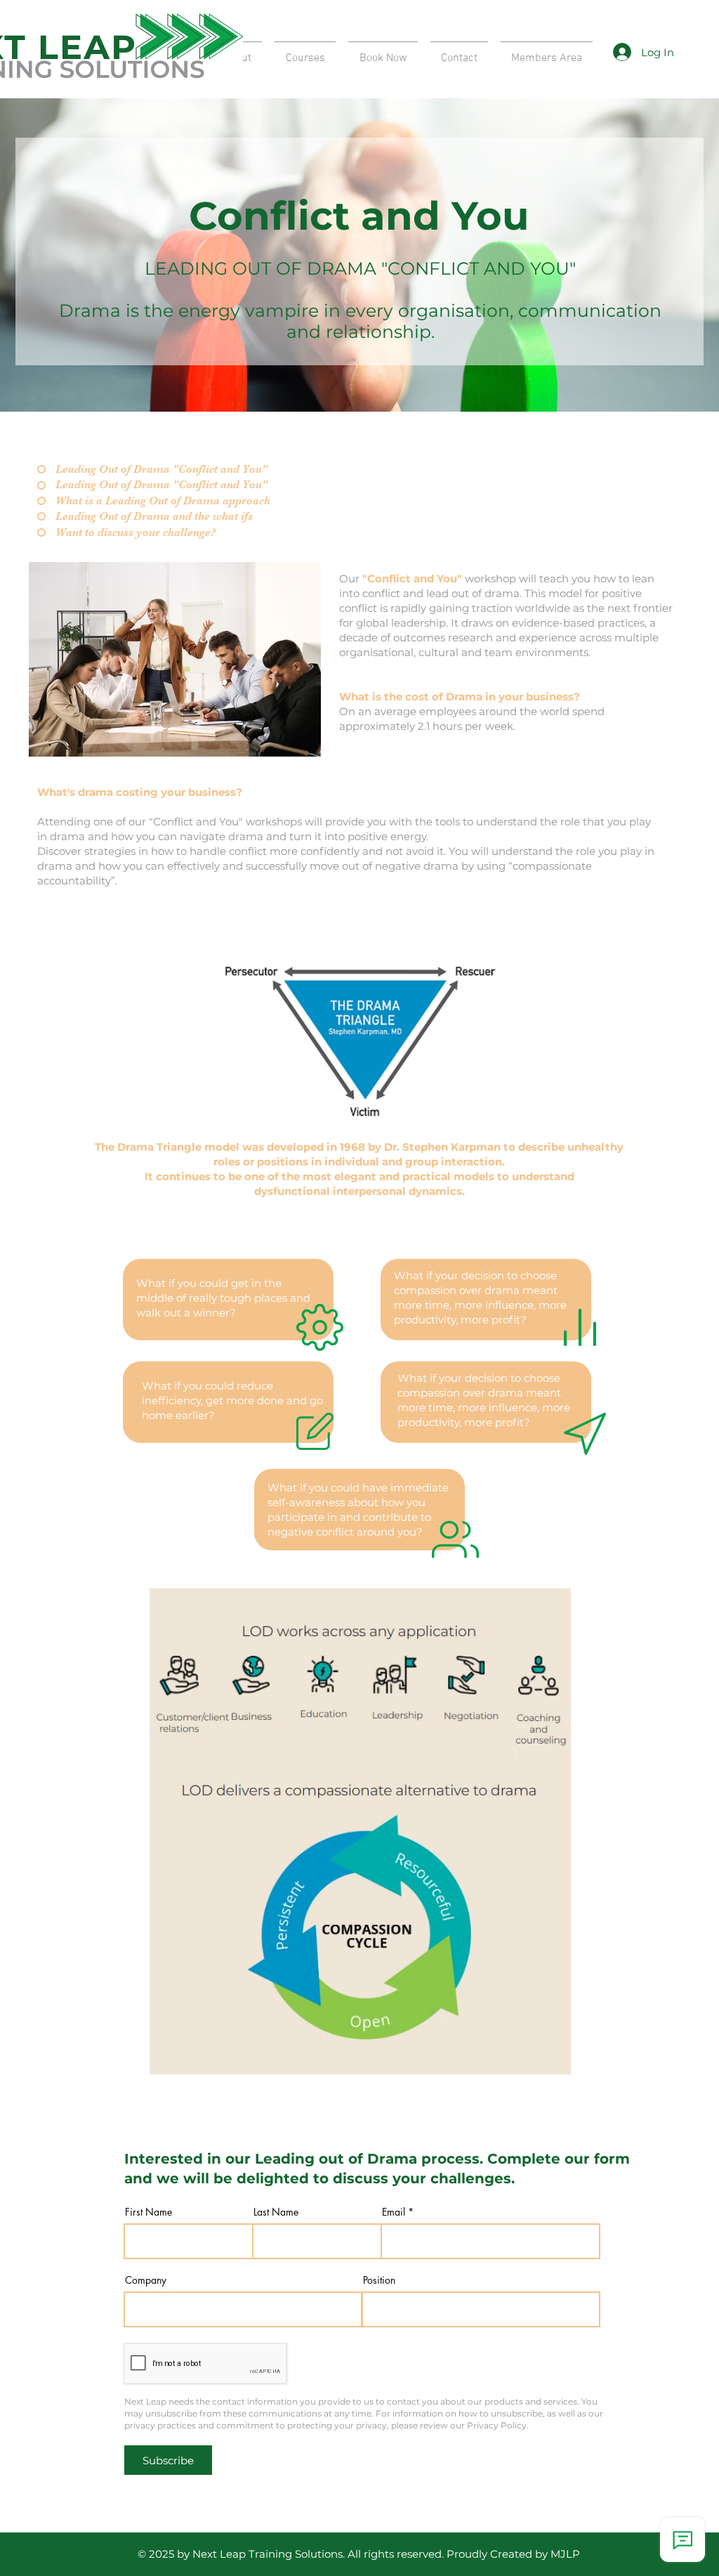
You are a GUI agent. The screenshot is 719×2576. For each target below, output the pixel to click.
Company (146, 2280)
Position (379, 2280)
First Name (149, 2212)
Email (394, 2212)
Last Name (276, 2212)
